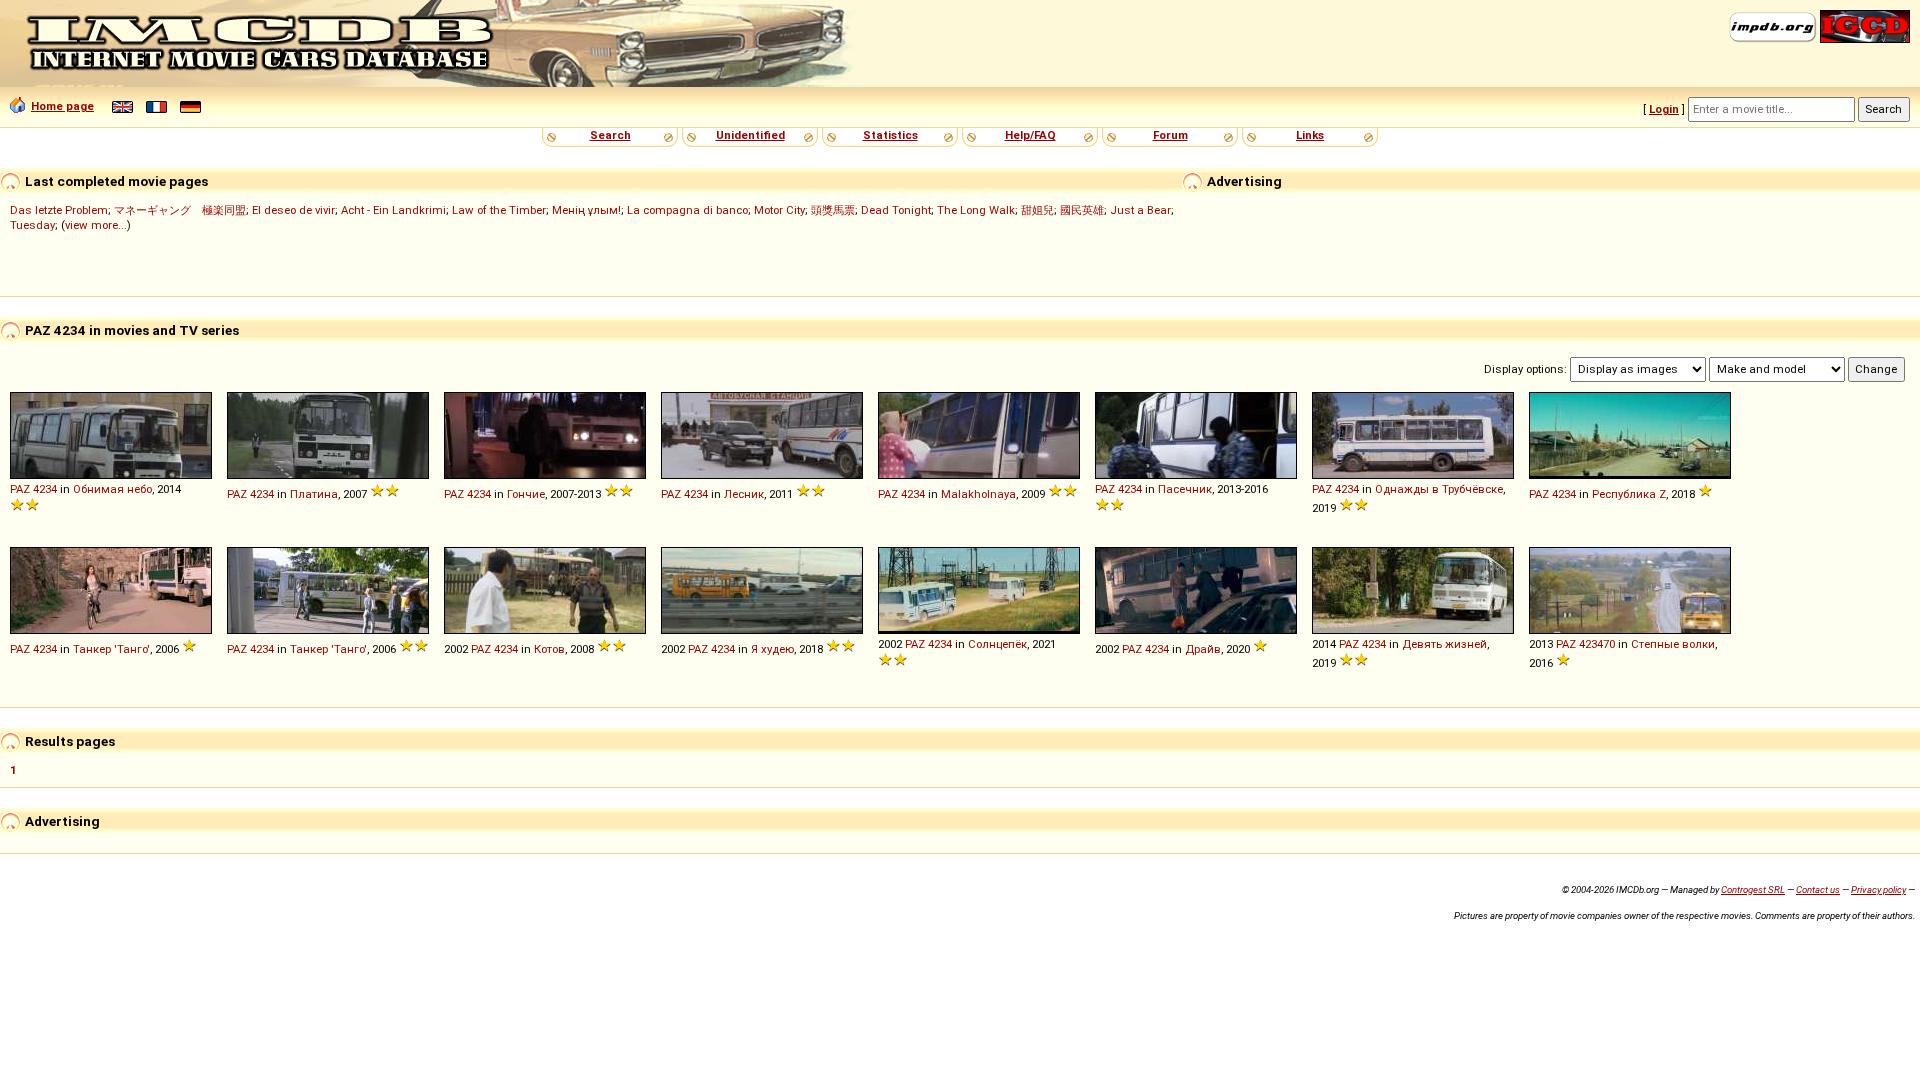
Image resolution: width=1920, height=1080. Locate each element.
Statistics (890, 135)
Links (1310, 135)
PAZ (20, 489)
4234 (45, 489)
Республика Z (1629, 494)
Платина (314, 494)
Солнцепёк (997, 644)
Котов (549, 649)
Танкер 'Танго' (111, 649)
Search (610, 135)
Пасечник (1185, 489)
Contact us (1818, 889)
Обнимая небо (112, 489)
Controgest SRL (1753, 889)
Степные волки (1673, 644)
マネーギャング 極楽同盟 (180, 210)
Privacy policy (1878, 889)
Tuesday (32, 225)
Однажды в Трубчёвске (1439, 489)
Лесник (744, 494)
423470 (1597, 644)
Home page (62, 106)
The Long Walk (976, 210)
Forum (1170, 135)
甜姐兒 (1037, 210)
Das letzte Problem (59, 210)
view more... (96, 225)
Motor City (779, 210)
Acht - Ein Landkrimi (393, 210)
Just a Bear (1140, 210)
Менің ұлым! (586, 210)
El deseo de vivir (293, 210)
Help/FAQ (1030, 135)
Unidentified (750, 135)
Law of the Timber (499, 210)
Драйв (1203, 649)
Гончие (526, 494)
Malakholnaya (978, 494)
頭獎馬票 (833, 210)
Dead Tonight (896, 210)
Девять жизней (1444, 644)
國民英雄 (1082, 210)
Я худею (772, 649)
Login (1664, 109)
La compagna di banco (687, 210)
